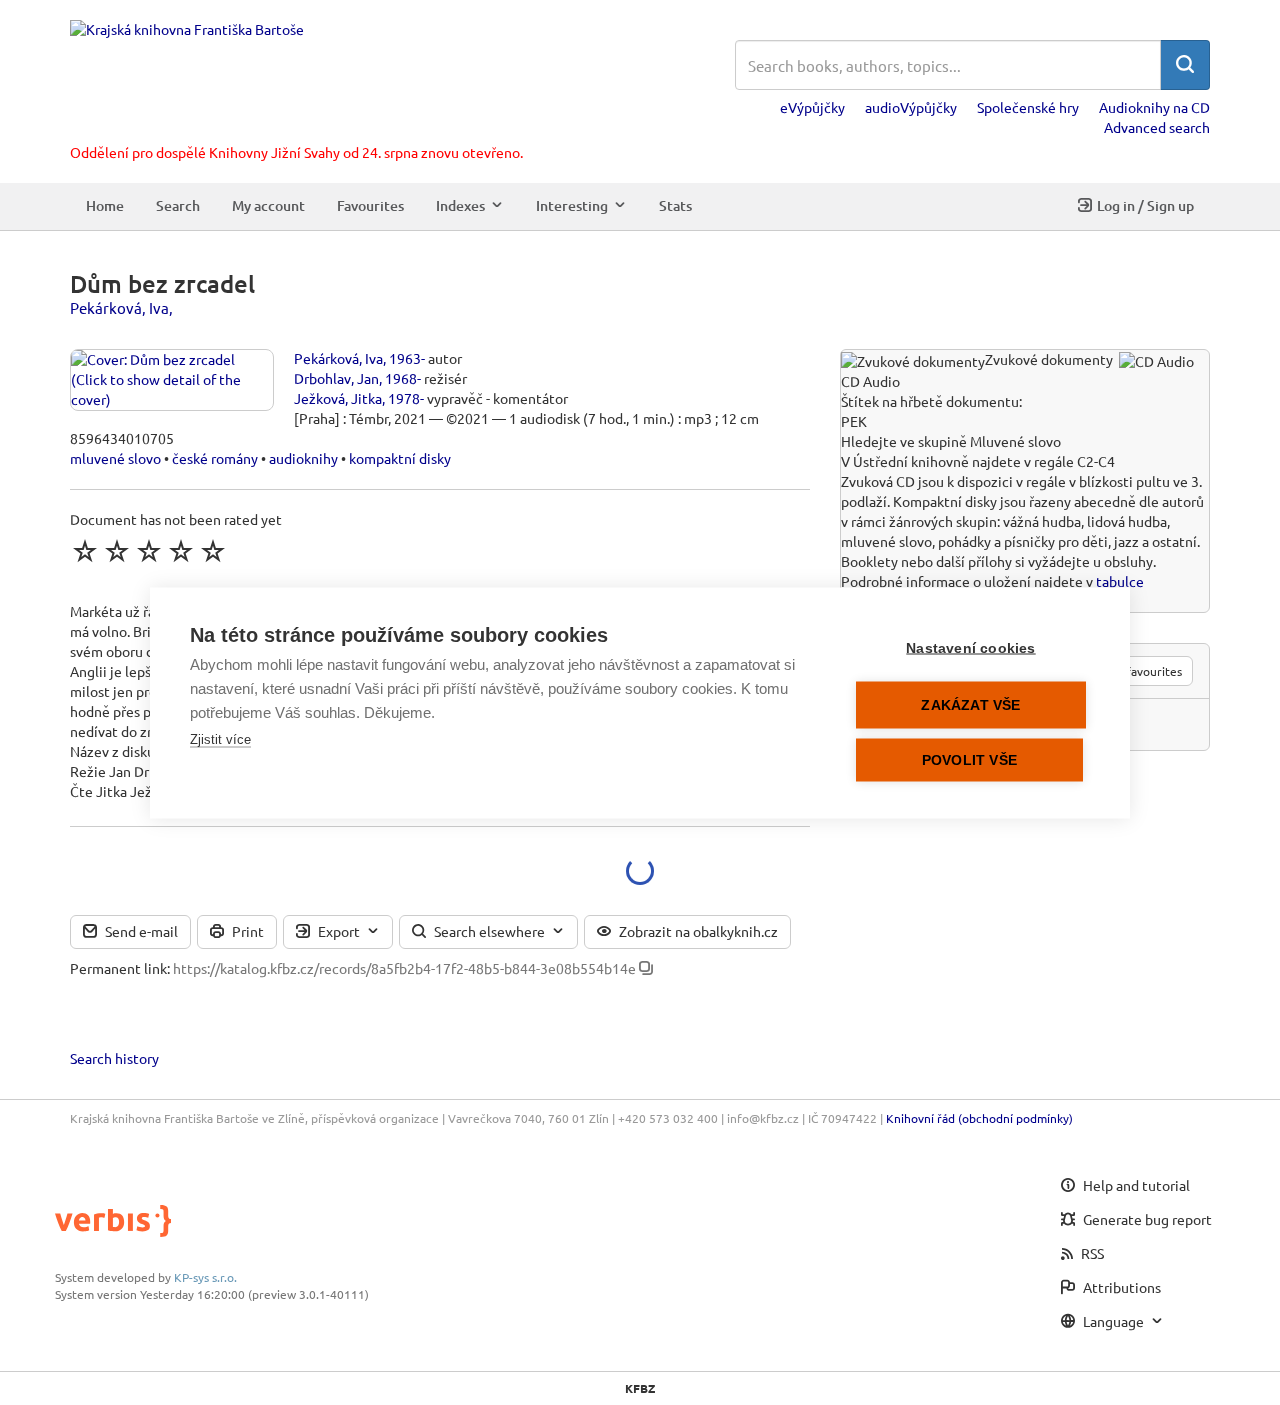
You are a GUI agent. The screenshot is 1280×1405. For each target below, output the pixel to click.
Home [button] (105, 205)
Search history (114, 1058)
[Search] (1185, 65)
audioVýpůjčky (911, 107)
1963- (407, 358)
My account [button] (268, 205)
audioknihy (303, 458)
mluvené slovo (115, 458)
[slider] (149, 551)
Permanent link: (120, 968)
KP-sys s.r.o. (205, 1277)
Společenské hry (1028, 107)
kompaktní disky (400, 458)
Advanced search (1157, 127)
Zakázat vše (970, 704)
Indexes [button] (460, 205)
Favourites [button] (370, 205)
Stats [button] (675, 205)
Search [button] (178, 205)
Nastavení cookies (970, 647)
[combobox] (948, 65)
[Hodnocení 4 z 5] (181, 551)
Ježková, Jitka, (339, 398)
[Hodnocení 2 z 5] (117, 551)
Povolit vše (969, 759)
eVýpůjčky (812, 107)
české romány (215, 458)
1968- (403, 378)
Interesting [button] (572, 205)
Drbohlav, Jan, (338, 378)
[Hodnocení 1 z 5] (85, 551)
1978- (406, 398)
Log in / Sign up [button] (1145, 205)
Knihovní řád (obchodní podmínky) (979, 1118)
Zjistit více (220, 738)
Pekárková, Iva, (121, 307)
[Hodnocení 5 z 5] (213, 551)
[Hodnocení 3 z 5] (149, 551)
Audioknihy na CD (1154, 107)
